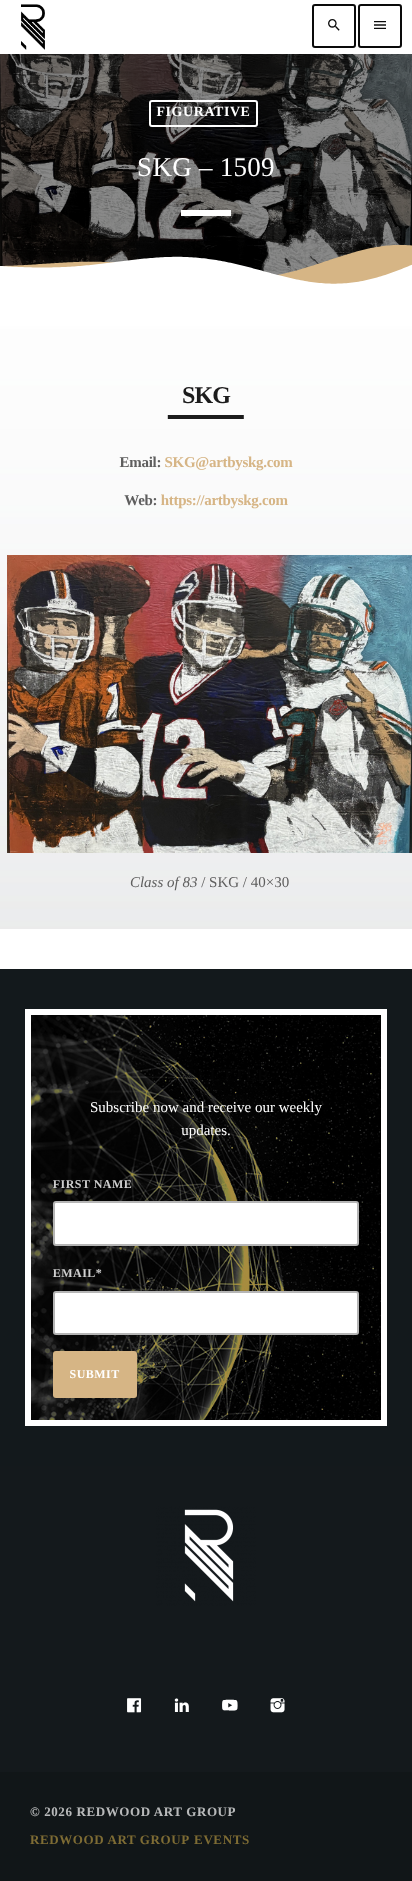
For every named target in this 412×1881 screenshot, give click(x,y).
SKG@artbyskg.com (229, 463)
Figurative (203, 112)
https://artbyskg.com (224, 501)
